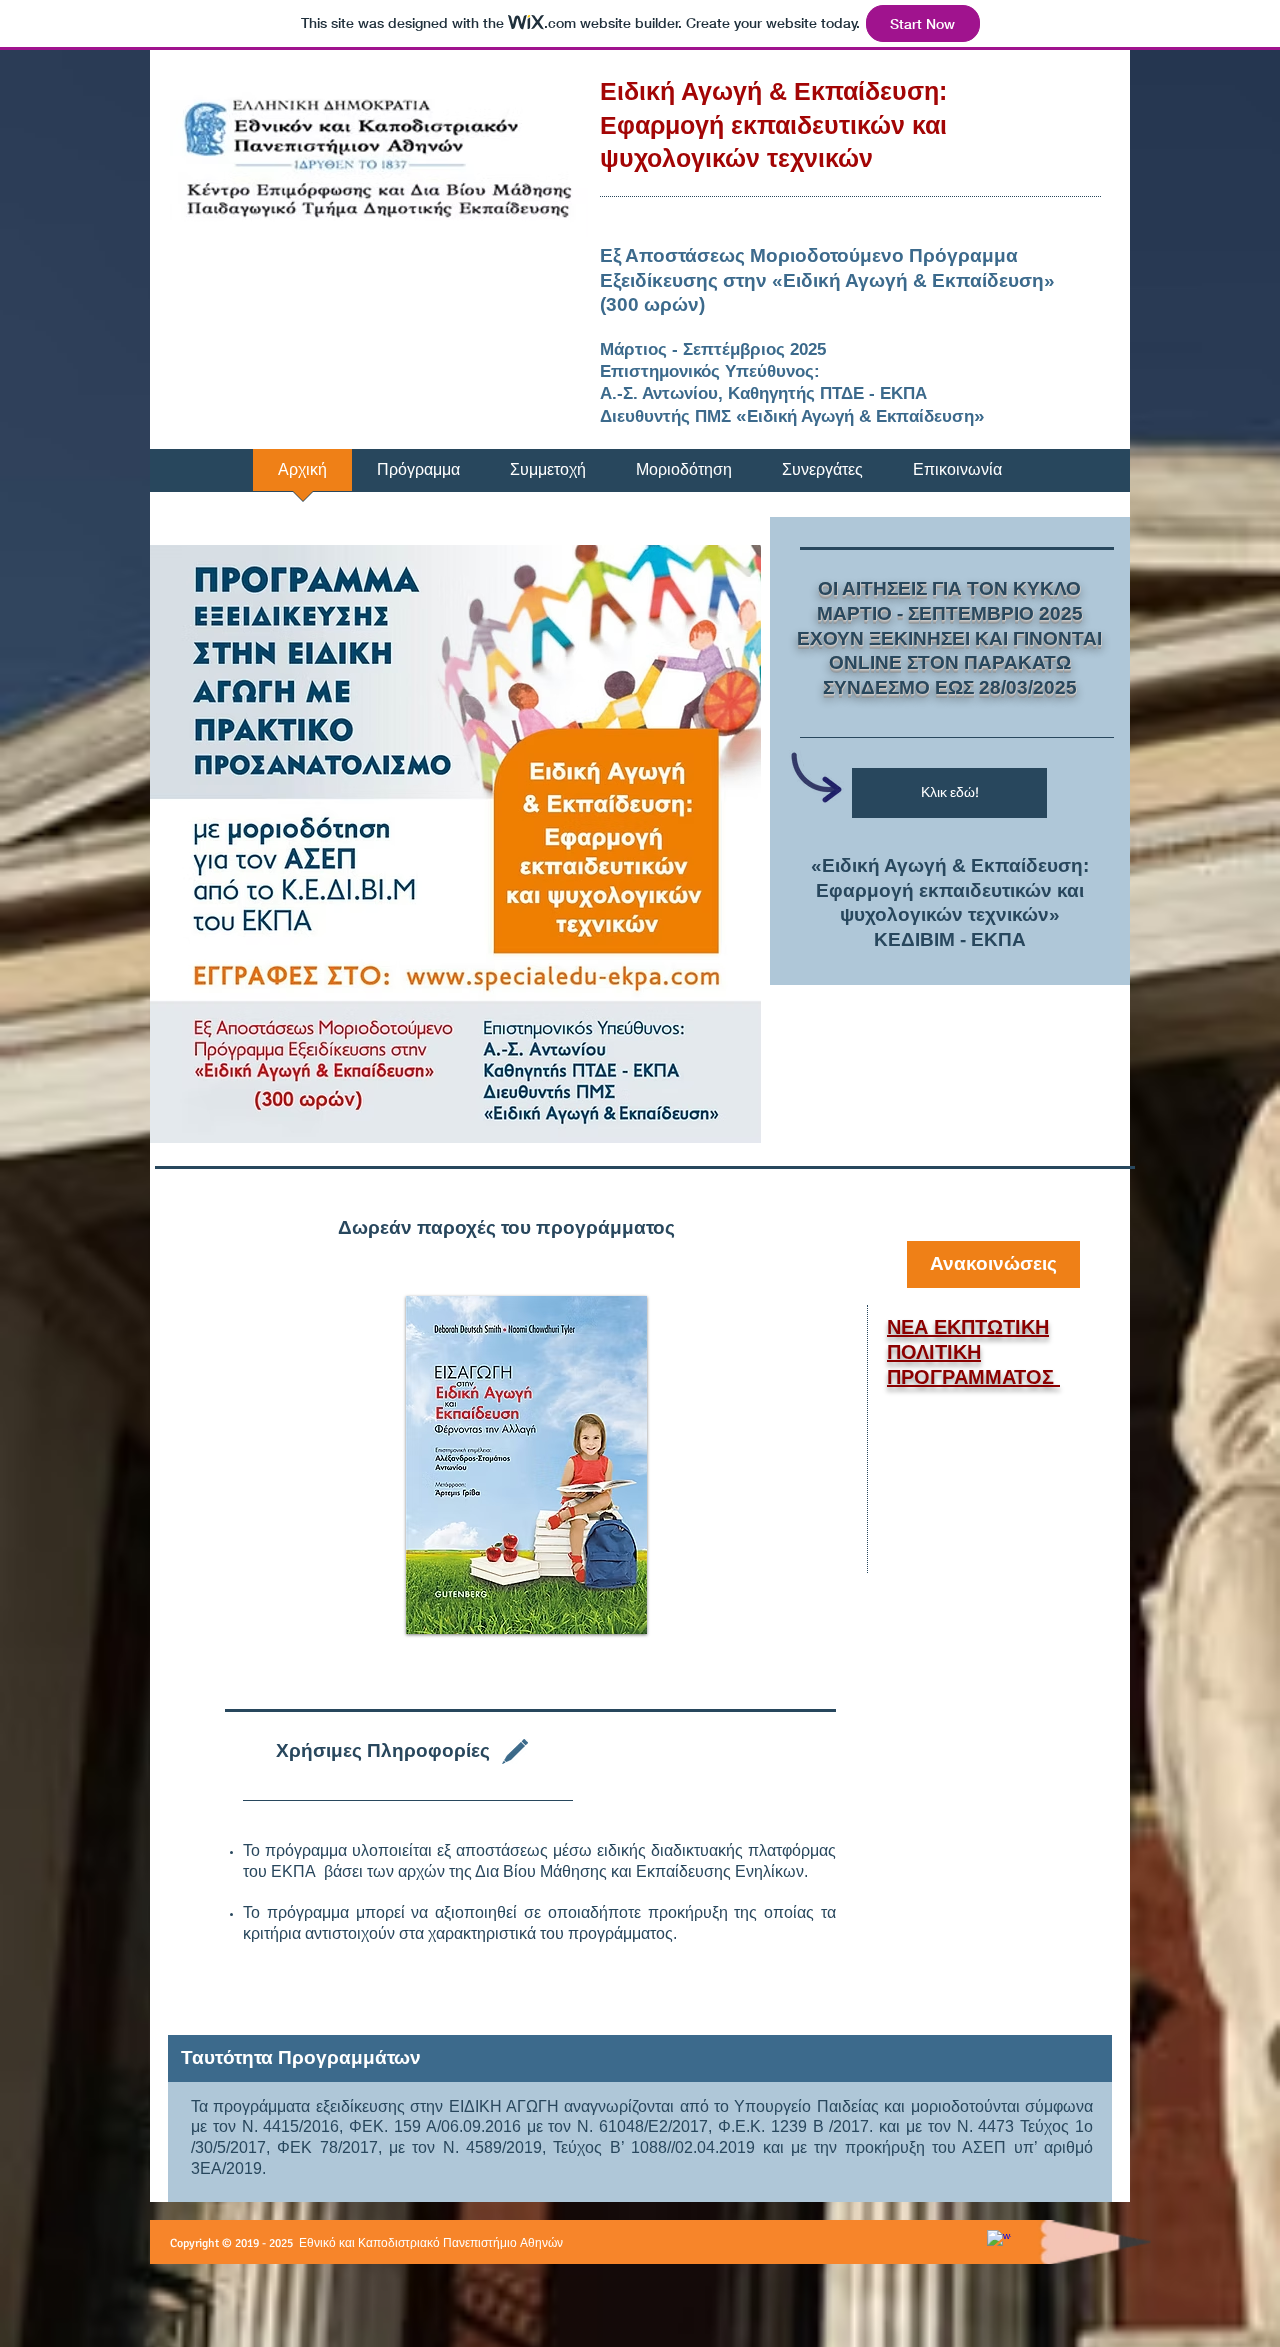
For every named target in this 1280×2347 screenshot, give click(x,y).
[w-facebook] (999, 2242)
